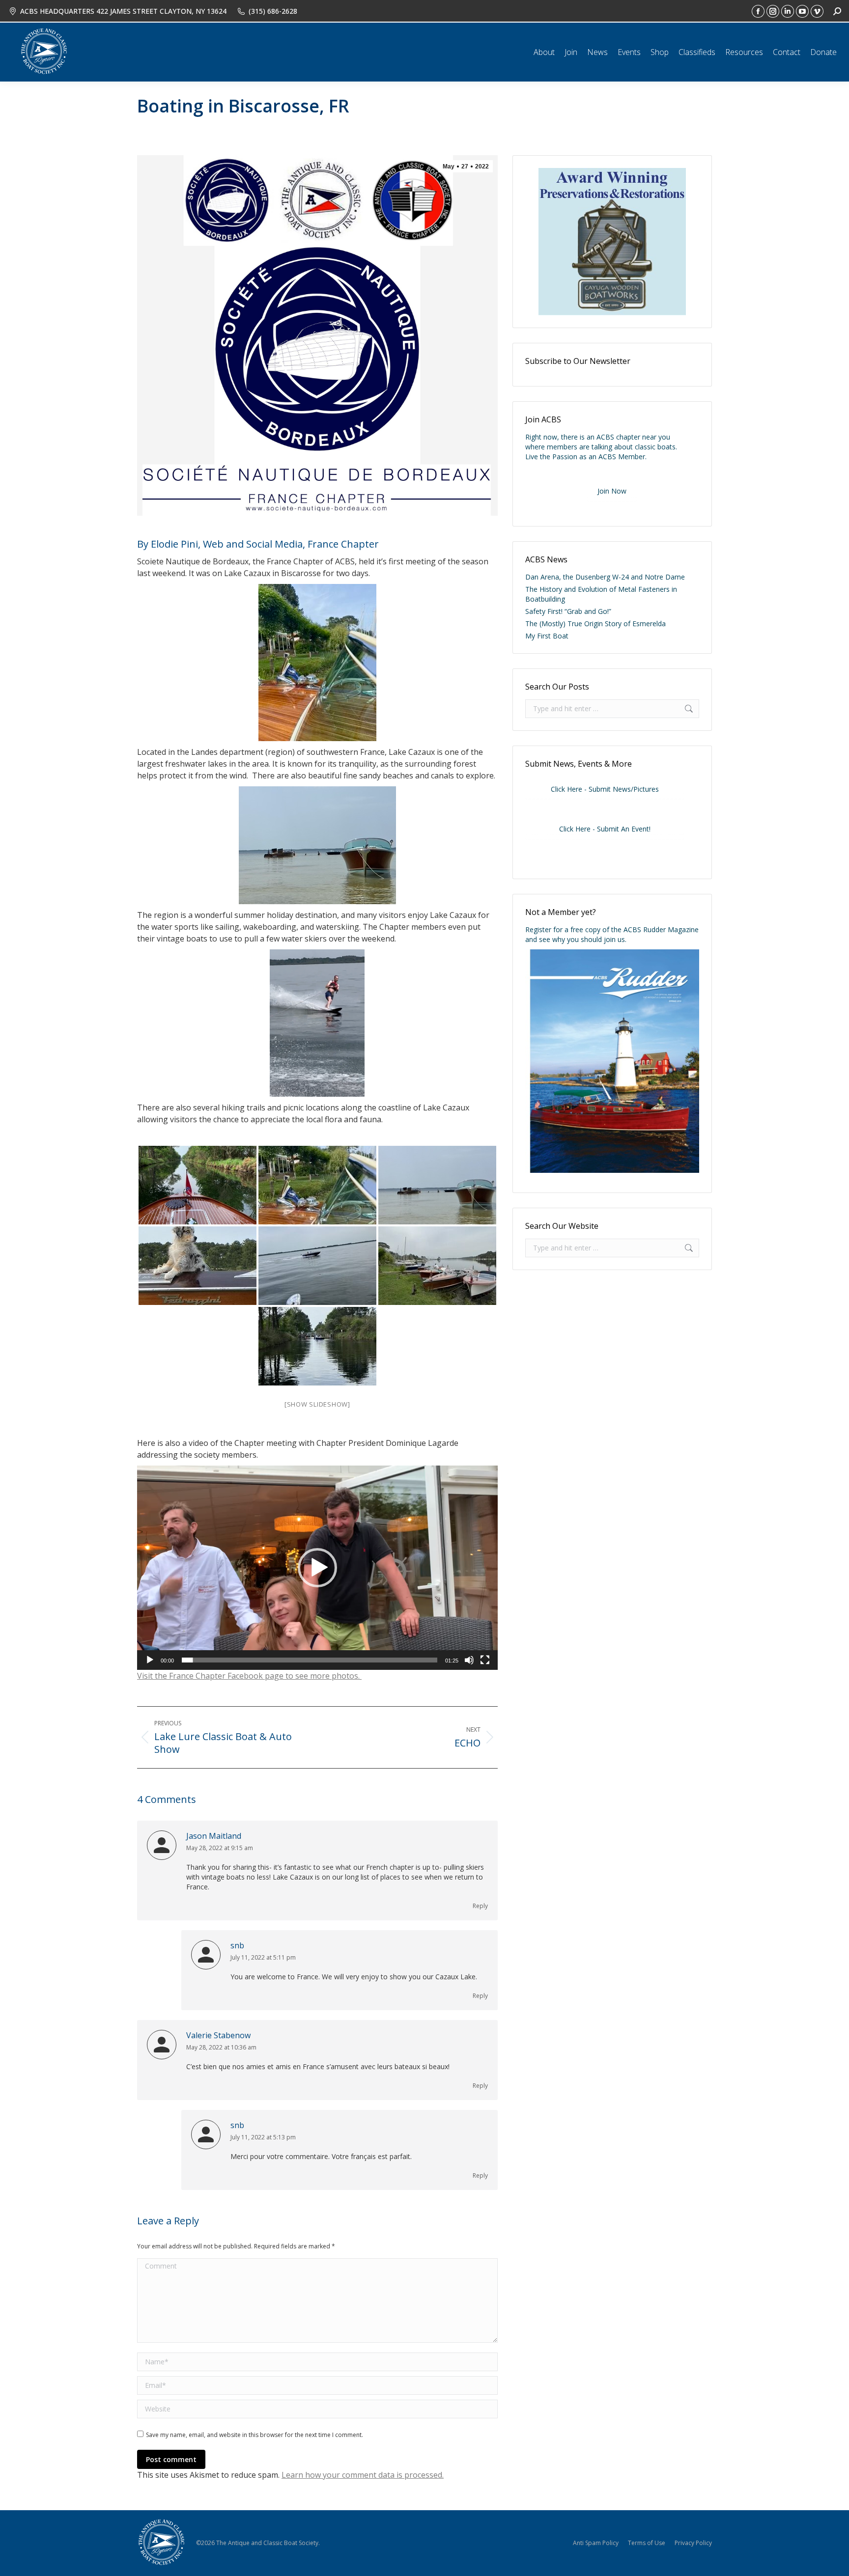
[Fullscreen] (485, 1660)
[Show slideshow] (317, 1404)
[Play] (150, 1660)
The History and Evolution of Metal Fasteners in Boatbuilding (601, 594)
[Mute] (469, 1660)
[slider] (310, 1660)
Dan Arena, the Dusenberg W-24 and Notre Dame (605, 577)
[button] (317, 1568)
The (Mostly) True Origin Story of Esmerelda (595, 623)
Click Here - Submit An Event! (605, 829)
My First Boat (547, 636)
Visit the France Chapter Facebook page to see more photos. (249, 1676)
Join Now (612, 491)
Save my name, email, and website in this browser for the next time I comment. (255, 2435)
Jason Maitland (214, 1836)
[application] (317, 1567)
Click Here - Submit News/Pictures (605, 789)
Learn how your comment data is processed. (363, 2475)
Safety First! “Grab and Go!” (568, 611)
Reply (480, 1906)
